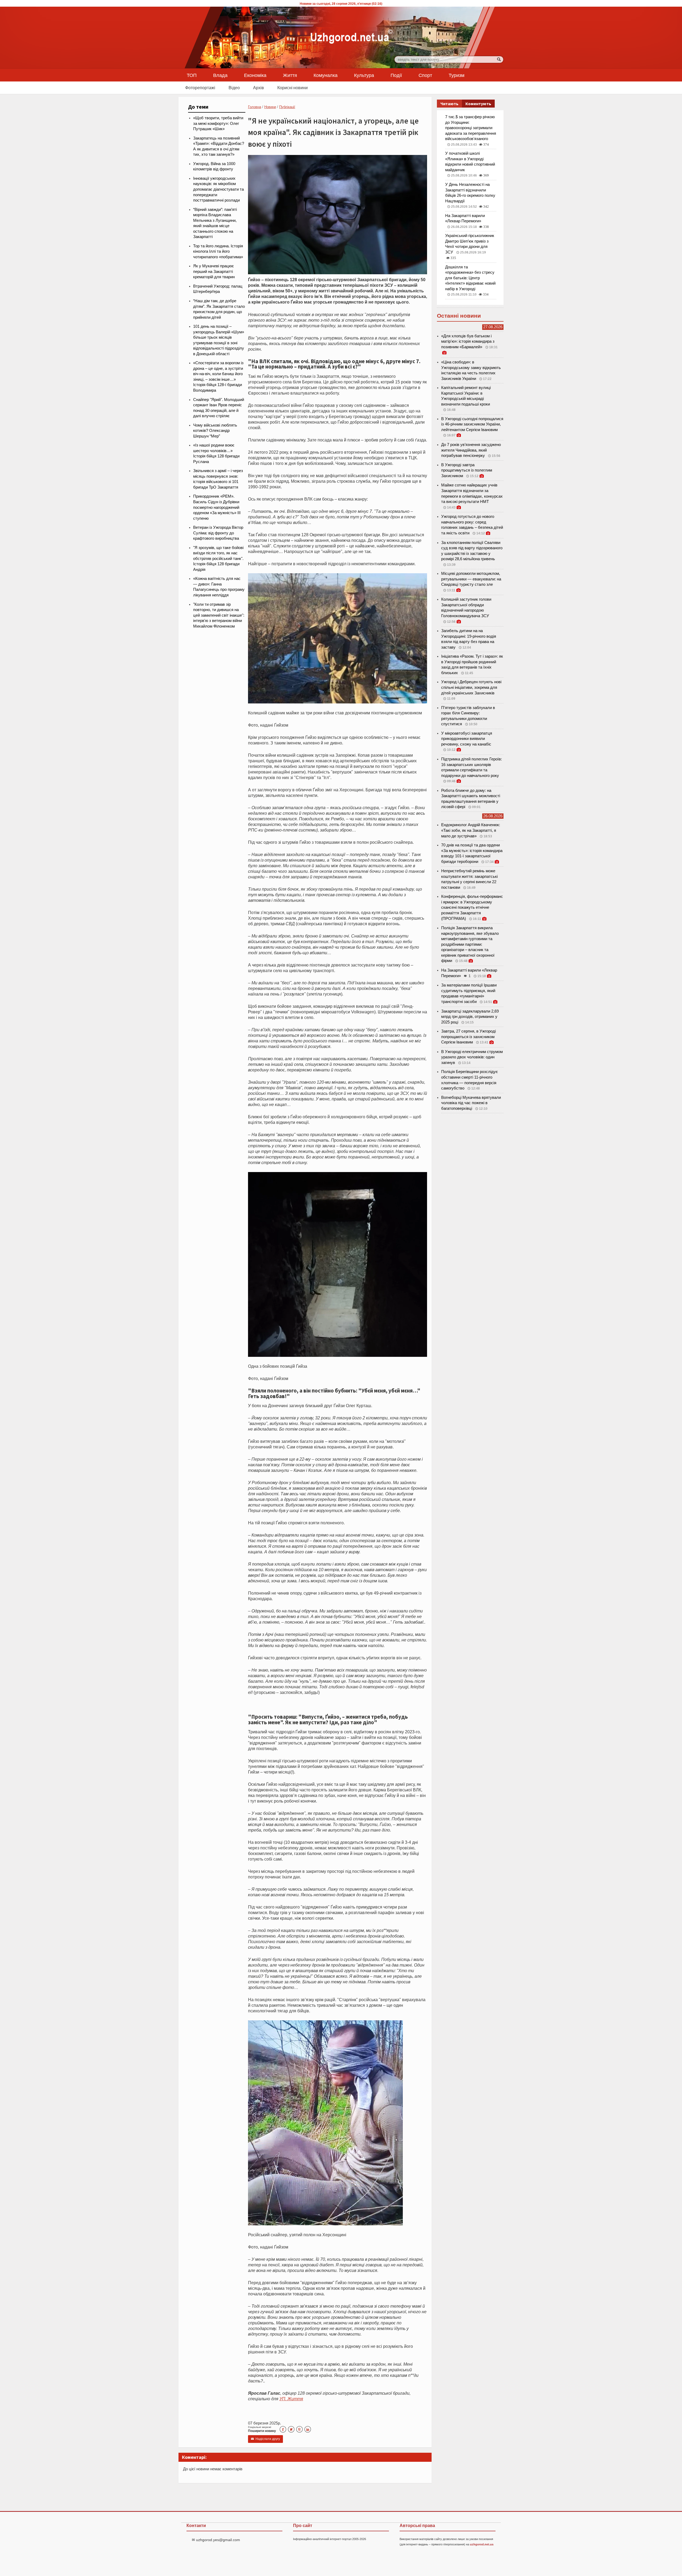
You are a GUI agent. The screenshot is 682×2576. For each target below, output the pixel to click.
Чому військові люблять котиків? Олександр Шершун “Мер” (215, 431)
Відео (234, 88)
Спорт (425, 75)
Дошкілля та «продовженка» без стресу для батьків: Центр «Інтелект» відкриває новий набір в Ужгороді (470, 278)
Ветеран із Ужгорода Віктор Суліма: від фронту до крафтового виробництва (218, 533)
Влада (220, 75)
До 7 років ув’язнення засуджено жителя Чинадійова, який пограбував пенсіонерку (471, 450)
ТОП (192, 75)
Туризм (456, 75)
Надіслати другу (265, 2439)
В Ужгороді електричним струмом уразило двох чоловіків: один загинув (472, 1057)
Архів (259, 88)
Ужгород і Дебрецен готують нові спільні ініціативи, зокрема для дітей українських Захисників (471, 687)
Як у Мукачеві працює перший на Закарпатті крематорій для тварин (214, 271)
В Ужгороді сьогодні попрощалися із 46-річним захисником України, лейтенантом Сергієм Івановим (472, 424)
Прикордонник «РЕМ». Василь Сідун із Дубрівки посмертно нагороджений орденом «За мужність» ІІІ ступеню (217, 507)
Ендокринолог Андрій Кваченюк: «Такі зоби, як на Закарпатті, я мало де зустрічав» (471, 830)
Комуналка (326, 75)
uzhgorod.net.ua (482, 2544)
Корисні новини (293, 88)
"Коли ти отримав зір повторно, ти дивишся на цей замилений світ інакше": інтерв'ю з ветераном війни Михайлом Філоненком (219, 615)
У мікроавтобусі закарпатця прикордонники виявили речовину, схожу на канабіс (467, 739)
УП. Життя (291, 2399)
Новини (270, 107)
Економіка (255, 75)
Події (396, 75)
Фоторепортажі (200, 88)
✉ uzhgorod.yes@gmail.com (216, 2540)
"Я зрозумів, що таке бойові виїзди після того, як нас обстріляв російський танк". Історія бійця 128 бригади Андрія (218, 559)
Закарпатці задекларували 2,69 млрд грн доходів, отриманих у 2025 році (470, 1017)
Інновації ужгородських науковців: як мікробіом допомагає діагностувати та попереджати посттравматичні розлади (218, 189)
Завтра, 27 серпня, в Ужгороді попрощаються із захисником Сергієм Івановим (468, 1037)
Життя (290, 75)
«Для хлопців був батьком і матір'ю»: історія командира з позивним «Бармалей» (468, 341)
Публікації (287, 107)
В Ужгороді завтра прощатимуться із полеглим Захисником (467, 470)
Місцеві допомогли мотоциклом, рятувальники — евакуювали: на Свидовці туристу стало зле (471, 579)
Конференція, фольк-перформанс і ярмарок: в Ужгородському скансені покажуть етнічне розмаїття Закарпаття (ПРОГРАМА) (472, 907)
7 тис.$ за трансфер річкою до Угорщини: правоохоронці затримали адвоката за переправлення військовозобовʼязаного (471, 128)
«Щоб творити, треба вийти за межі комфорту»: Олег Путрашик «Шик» (218, 123)
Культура (364, 75)
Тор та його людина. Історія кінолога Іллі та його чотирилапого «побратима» (218, 251)
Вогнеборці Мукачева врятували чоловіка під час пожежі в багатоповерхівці (471, 1103)
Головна (255, 107)
